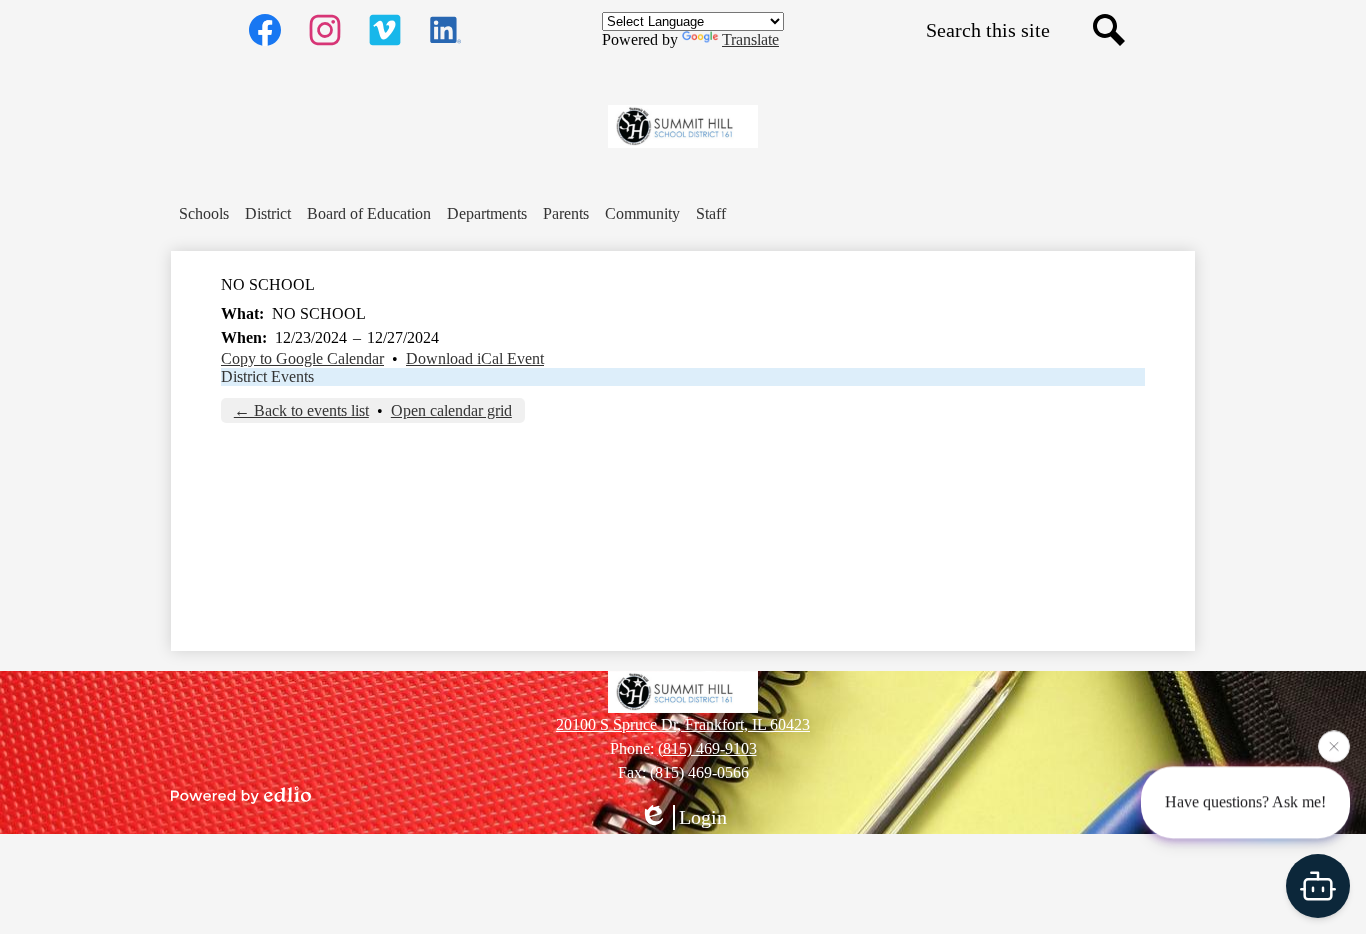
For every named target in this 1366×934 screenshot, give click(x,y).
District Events (267, 376)
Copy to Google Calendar (302, 358)
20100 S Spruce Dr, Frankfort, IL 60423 (683, 724)
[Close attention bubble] (1334, 746)
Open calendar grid (451, 410)
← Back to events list (301, 410)
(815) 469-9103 (707, 748)
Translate (750, 39)
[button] (204, 214)
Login (703, 817)
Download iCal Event (475, 358)
